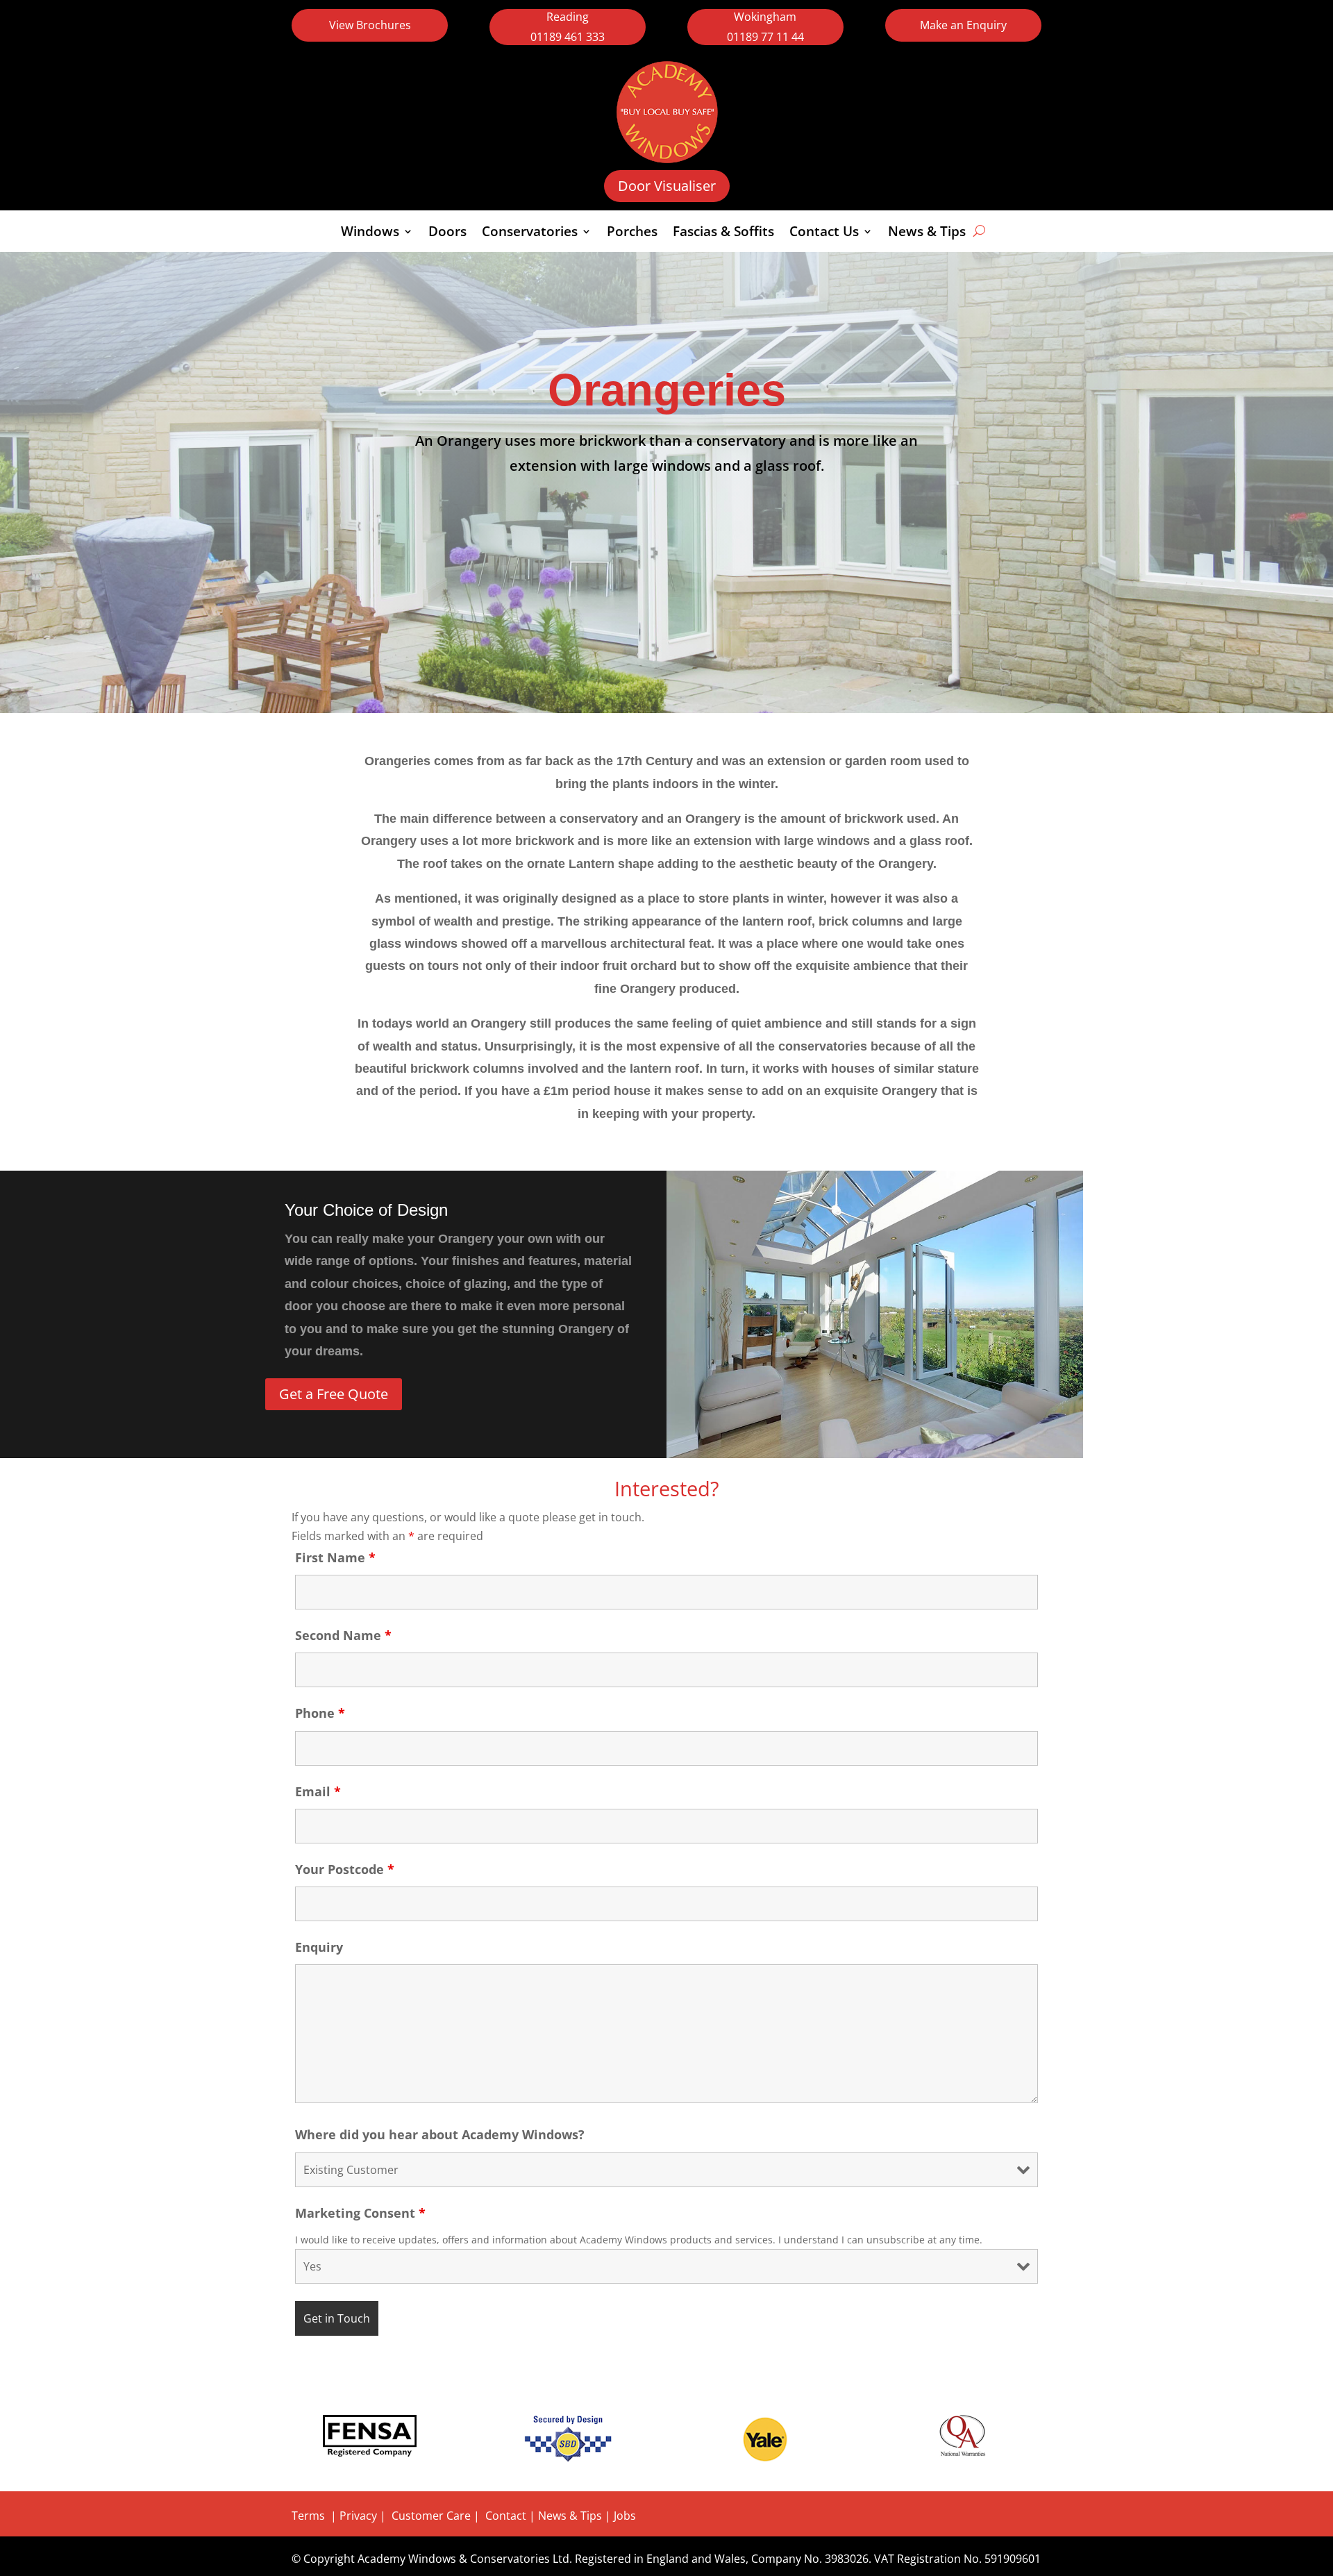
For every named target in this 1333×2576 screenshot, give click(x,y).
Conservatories (530, 233)
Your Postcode (345, 1869)
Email (318, 1791)
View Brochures (370, 25)
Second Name (343, 1635)
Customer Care (431, 2516)
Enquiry (319, 1947)
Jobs (625, 2516)
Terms (308, 2516)
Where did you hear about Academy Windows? (440, 2134)
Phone (320, 1713)
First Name (335, 1557)
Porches (632, 233)
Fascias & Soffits (723, 233)
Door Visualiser (667, 186)
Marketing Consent (360, 2213)
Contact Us (824, 233)
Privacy (358, 2516)
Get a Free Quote (334, 1394)
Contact (507, 2516)
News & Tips (927, 233)
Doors (447, 233)
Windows (370, 233)
